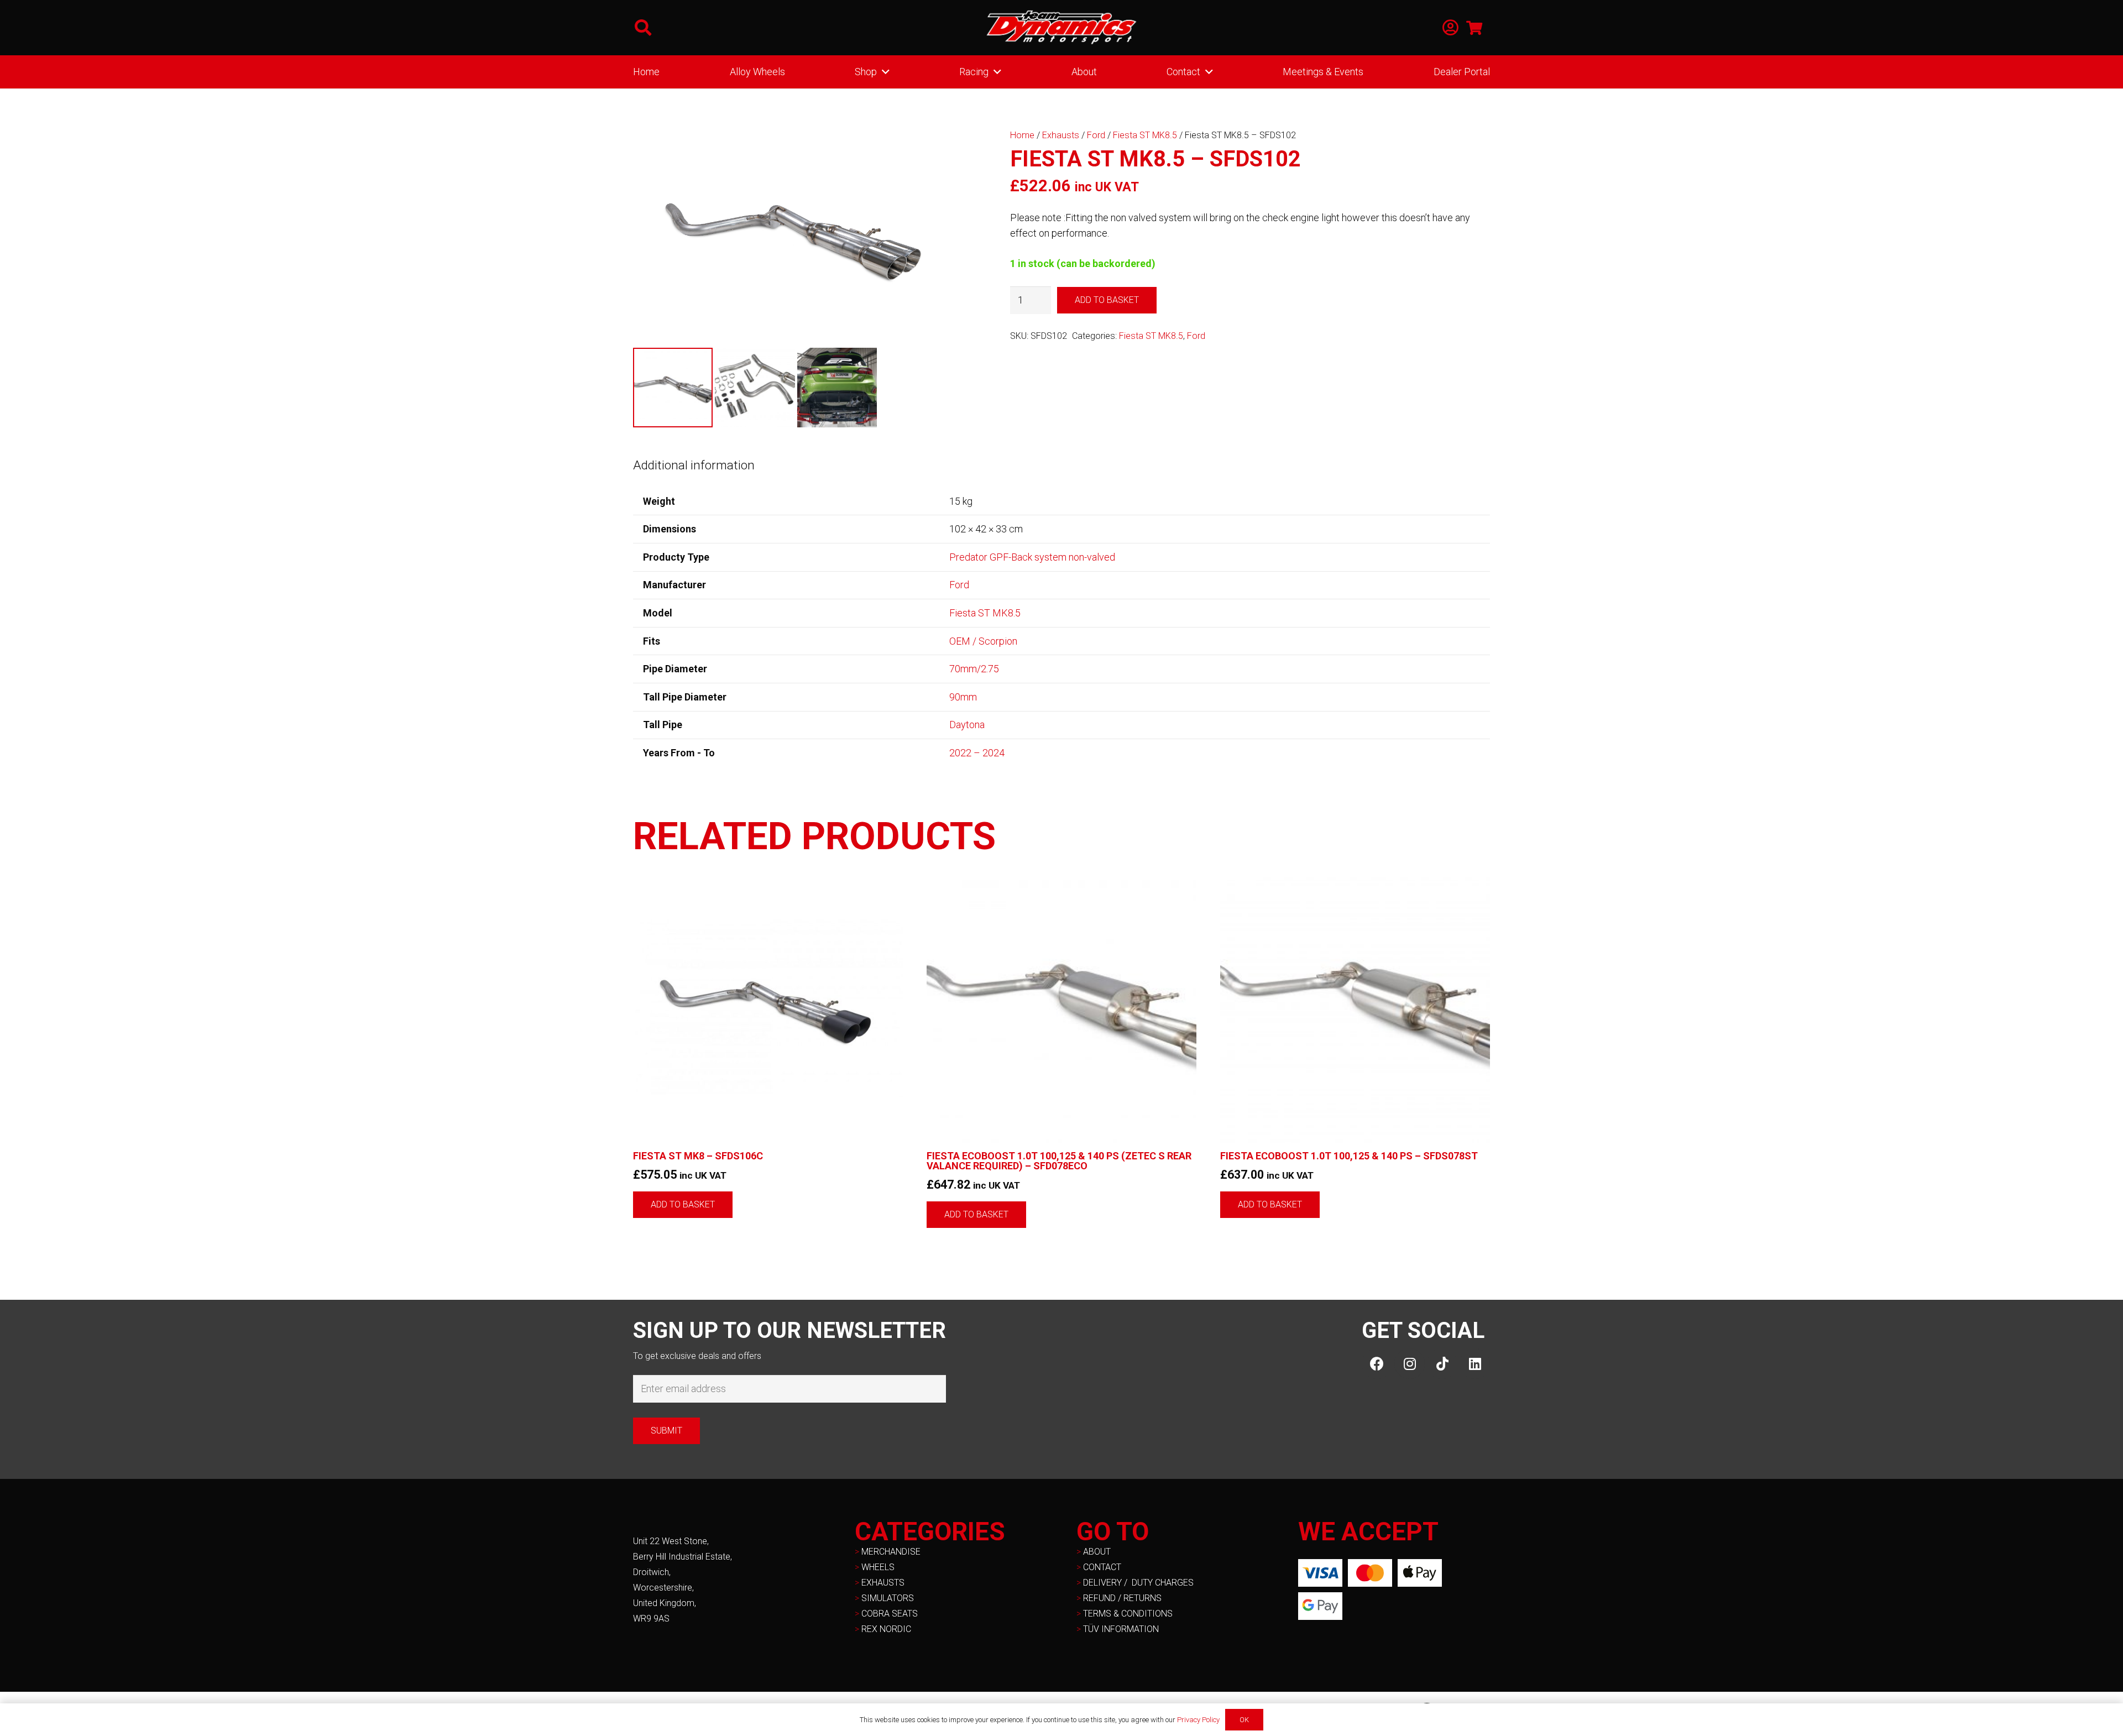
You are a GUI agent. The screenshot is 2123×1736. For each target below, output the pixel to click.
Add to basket (1107, 300)
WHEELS (878, 1567)
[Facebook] (1377, 1364)
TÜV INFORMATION (1121, 1629)
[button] (643, 28)
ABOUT (1097, 1552)
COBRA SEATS (890, 1614)
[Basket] (1474, 28)
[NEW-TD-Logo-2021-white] (1061, 28)
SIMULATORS (888, 1598)
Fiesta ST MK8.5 (1145, 135)
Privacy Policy (1198, 1720)
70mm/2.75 (974, 669)
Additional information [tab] (694, 465)
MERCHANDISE (891, 1552)
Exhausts (1061, 135)
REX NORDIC (887, 1629)
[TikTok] (1442, 1364)
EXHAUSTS (883, 1583)
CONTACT (1102, 1567)
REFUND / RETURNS (1122, 1598)
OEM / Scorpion (983, 641)
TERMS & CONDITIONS (1128, 1614)
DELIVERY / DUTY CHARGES (1138, 1583)
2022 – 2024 (977, 753)
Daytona (967, 725)
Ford (1096, 135)
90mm (963, 697)
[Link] (1450, 28)
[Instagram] (1410, 1364)
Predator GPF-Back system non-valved (1032, 557)
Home (1022, 135)
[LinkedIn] (1475, 1364)
